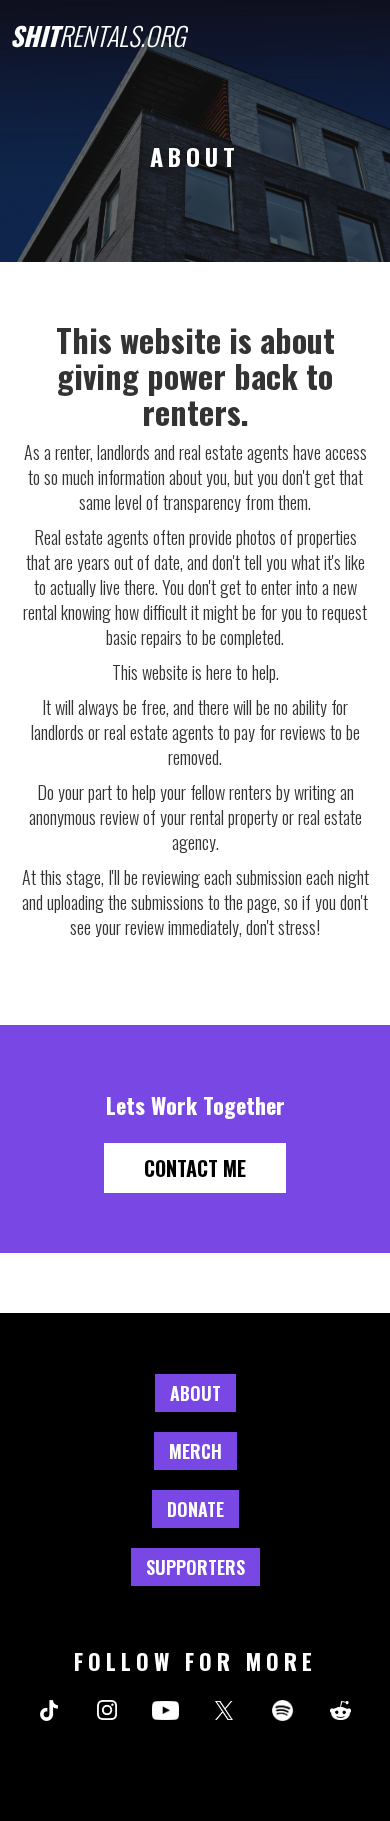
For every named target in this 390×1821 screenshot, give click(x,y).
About (195, 1393)
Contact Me (195, 1168)
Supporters (195, 1567)
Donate (195, 1509)
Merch (195, 1451)
